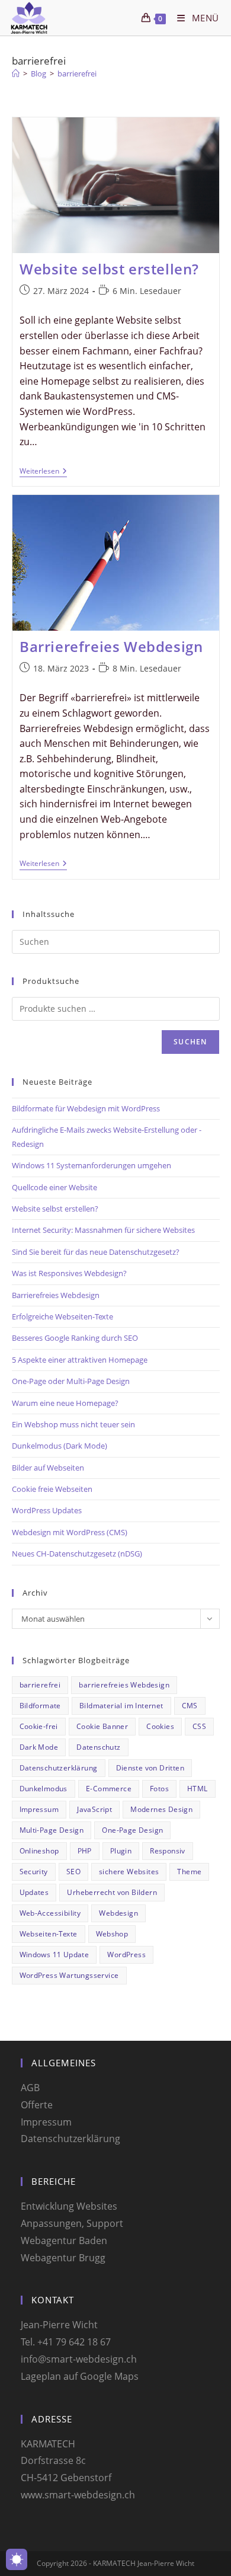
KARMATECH (48, 2444)
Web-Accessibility (50, 1913)
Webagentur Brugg (63, 2258)
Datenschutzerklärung (59, 1768)
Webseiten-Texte (49, 1934)
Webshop (112, 1934)
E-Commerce (109, 1789)
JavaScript (94, 1809)
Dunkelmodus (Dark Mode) (60, 1446)
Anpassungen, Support (72, 2223)
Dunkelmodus (44, 1789)
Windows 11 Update (54, 1955)
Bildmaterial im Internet (121, 1706)
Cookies (160, 1726)
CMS (190, 1706)
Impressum (39, 1809)
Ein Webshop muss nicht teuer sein (73, 1424)
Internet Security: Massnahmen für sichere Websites (103, 1230)
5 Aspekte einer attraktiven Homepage (80, 1360)
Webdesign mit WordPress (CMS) (70, 1532)
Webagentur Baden (64, 2241)
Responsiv (168, 1851)
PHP (85, 1851)
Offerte (37, 2105)
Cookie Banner (102, 1726)
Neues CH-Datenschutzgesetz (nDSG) (77, 1554)
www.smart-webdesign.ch (78, 2495)
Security (34, 1872)
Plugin (121, 1851)
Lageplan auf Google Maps (80, 2376)
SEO (73, 1872)
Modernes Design (161, 1809)
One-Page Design (132, 1830)
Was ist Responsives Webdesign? (69, 1273)
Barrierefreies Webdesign (111, 646)
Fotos (159, 1789)
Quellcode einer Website (54, 1187)
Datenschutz (98, 1747)
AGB (30, 2088)
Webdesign (118, 1913)
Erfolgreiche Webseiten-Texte (62, 1316)
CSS (199, 1726)
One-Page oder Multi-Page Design (71, 1381)
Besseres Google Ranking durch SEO (75, 1338)
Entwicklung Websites (69, 2206)
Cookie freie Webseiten (52, 1489)
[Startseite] (16, 73)
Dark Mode (39, 1747)
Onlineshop (39, 1851)
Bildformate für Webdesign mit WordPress (86, 1108)
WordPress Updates (47, 1510)
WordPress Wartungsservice (69, 1975)
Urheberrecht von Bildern (112, 1892)
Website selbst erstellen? (109, 269)
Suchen (190, 1042)
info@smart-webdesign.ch (79, 2359)
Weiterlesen (43, 472)
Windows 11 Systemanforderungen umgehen (92, 1165)
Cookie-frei (39, 1726)
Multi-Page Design (52, 1830)
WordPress (126, 1955)
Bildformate (40, 1706)
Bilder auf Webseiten (48, 1468)
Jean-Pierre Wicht (59, 2325)
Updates (34, 1892)
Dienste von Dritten (150, 1768)
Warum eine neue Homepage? (65, 1403)
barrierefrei (77, 73)
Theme (189, 1872)
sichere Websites (129, 1872)
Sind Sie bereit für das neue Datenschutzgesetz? (96, 1252)
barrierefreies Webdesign (124, 1685)
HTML (198, 1789)
